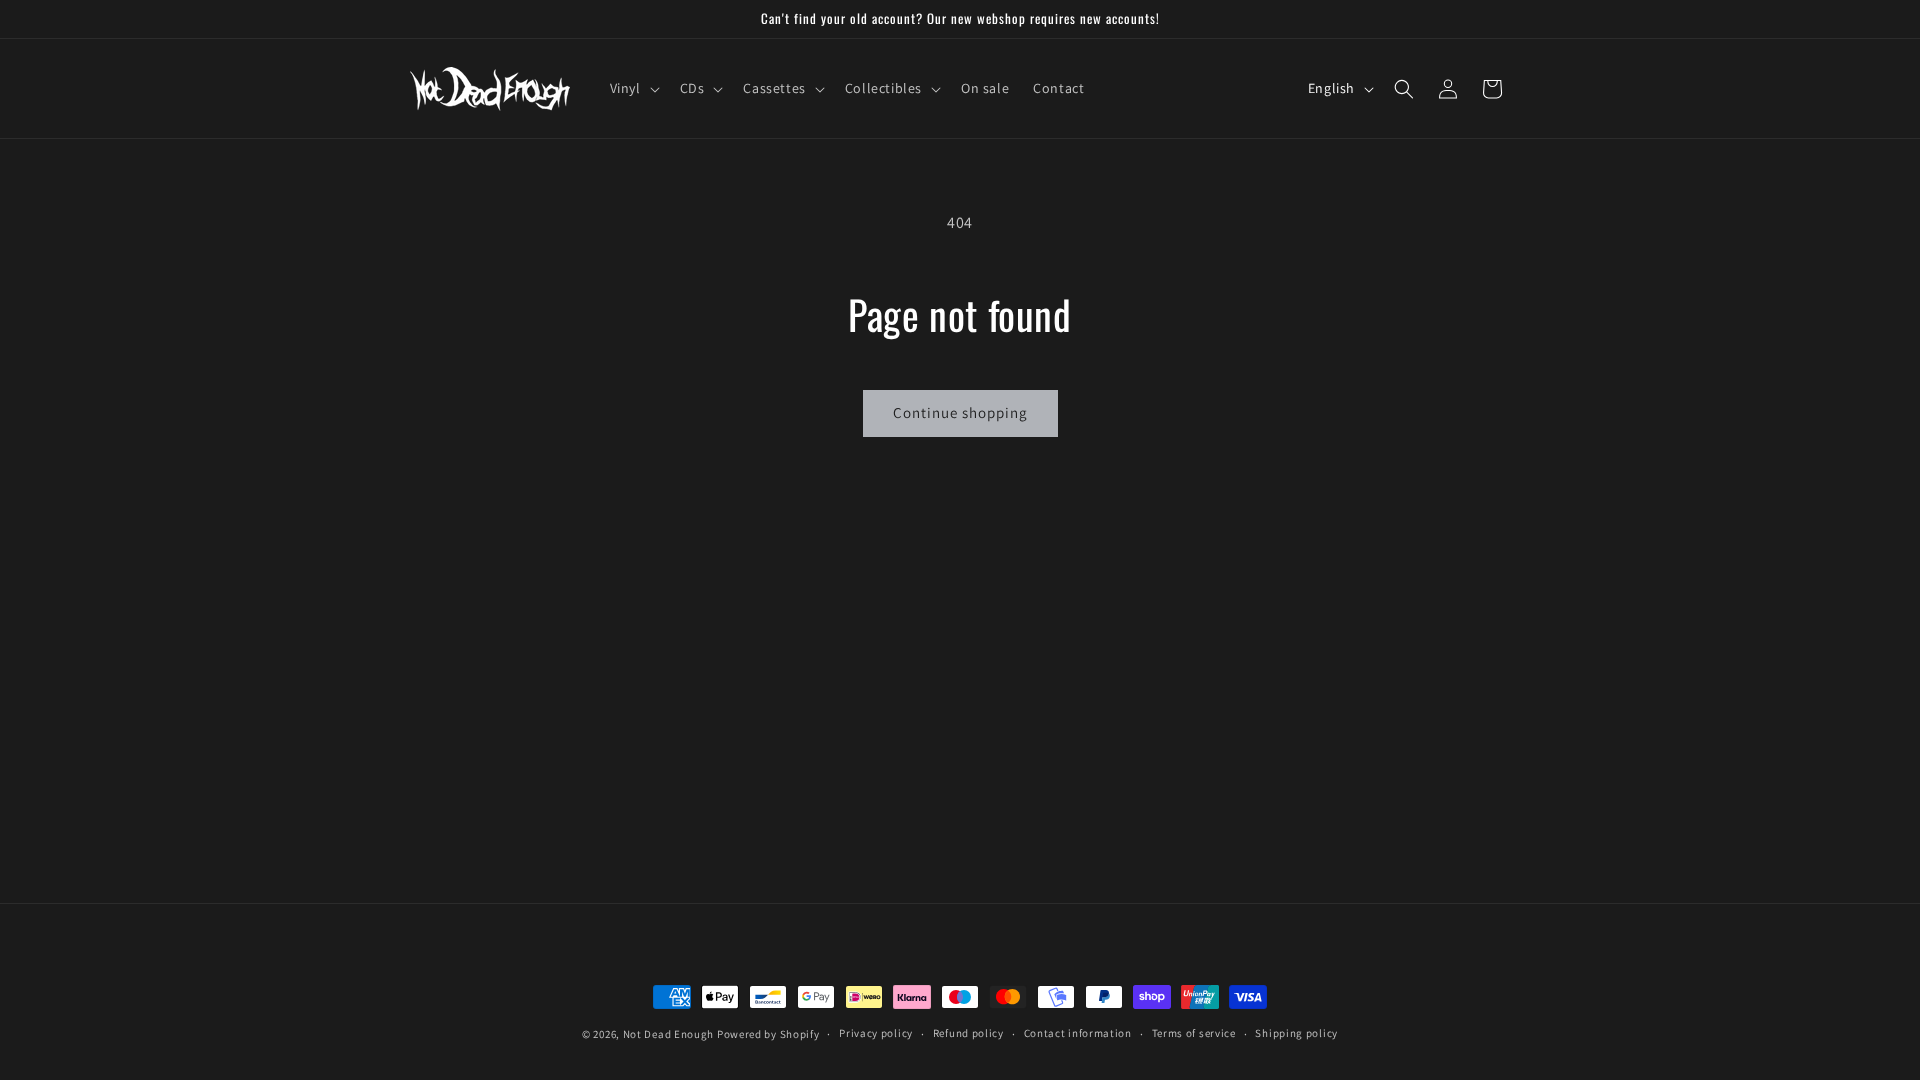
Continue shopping (960, 412)
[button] (633, 88)
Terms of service (1194, 1033)
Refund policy (968, 1033)
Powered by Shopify (768, 1034)
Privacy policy (876, 1033)
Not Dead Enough (669, 1034)
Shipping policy (1296, 1033)
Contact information (1078, 1033)
